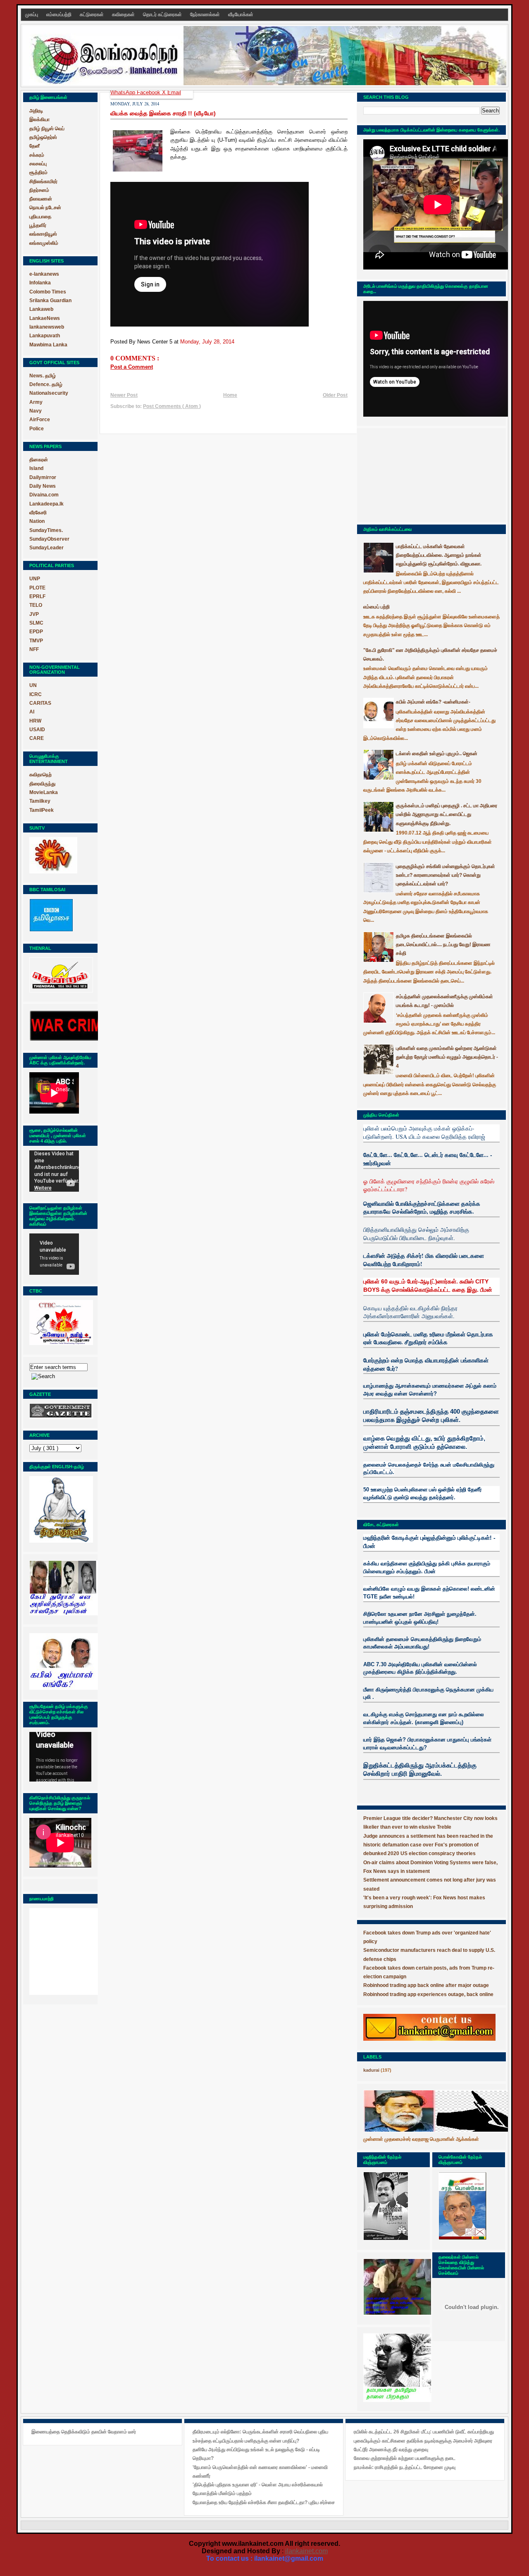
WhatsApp (124, 92)
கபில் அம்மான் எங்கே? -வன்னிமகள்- (433, 702)
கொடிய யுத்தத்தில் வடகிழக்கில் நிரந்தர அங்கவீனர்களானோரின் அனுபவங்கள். (410, 1312)
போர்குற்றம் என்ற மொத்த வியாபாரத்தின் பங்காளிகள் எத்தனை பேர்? (426, 1364)
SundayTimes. (46, 530)
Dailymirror (43, 477)
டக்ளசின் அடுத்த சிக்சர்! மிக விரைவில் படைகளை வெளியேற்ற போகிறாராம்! (424, 1260)
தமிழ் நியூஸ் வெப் (47, 129)
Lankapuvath (45, 336)
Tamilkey (40, 801)
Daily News (43, 486)
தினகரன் (39, 460)
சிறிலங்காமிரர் (43, 181)
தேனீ (35, 146)
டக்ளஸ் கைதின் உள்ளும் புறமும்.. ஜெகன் (437, 754)
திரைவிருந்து (42, 784)
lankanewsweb (47, 327)
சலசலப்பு (38, 164)
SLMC (36, 623)
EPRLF (37, 596)
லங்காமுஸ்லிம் (44, 243)
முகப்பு (32, 14)
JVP (34, 614)
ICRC (36, 694)
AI (32, 712)
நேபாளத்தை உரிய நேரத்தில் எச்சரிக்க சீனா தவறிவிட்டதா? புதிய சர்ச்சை (264, 2502)
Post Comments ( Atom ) (172, 406)
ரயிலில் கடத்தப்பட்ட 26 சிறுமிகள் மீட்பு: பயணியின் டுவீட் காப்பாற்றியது (424, 2432)
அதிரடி (36, 111)
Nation (37, 521)
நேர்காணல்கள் (206, 14)
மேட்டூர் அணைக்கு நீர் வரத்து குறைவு (391, 2450)
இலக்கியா (39, 119)
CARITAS (40, 703)
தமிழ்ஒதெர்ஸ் (43, 137)
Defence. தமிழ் (46, 384)
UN (33, 685)
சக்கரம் (37, 155)
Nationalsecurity (49, 393)
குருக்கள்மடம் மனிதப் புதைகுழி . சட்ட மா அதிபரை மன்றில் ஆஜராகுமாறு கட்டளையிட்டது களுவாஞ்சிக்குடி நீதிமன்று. (447, 815)
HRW (35, 721)
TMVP (36, 641)
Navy (36, 411)
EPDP (36, 632)
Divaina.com (44, 495)
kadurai (371, 2070)
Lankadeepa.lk (46, 504)
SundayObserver (49, 539)
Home (230, 395)
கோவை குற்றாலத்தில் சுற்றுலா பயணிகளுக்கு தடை (405, 2458)
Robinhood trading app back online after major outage (426, 1985)
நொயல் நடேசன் (45, 208)
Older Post (335, 395)
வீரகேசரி (38, 513)
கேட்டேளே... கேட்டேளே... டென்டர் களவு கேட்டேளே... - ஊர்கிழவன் (428, 1159)
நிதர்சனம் (39, 190)
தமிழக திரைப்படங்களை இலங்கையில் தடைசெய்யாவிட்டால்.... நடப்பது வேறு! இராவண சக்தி (443, 945)
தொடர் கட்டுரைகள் (163, 14)
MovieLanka (44, 792)
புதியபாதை (40, 217)
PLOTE (37, 588)
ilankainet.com (306, 2551)
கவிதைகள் (124, 14)
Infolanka (40, 283)
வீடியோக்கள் (241, 14)
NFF (34, 649)
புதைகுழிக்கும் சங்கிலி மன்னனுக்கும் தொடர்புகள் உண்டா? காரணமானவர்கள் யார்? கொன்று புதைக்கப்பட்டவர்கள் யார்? (446, 875)
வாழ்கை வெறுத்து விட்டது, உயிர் (404, 1438)
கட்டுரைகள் (92, 14)
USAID (37, 730)
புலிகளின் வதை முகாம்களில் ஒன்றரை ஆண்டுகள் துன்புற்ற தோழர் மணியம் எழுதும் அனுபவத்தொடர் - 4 (447, 1057)
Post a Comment (132, 367)
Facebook (149, 92)
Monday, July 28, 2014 (207, 342)
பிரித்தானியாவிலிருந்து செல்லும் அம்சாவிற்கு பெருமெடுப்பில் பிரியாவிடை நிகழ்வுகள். (416, 1234)
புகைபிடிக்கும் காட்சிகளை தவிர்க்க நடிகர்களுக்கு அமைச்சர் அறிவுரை (423, 2441)
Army (36, 402)
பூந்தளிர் (38, 225)
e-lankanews (44, 274)
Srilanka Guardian (50, 301)
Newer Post (124, 395)
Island (36, 468)
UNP (35, 579)
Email (174, 92)
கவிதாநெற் (41, 775)
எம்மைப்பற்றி (60, 14)
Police (37, 429)
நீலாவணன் (41, 199)
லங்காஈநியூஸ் (43, 234)
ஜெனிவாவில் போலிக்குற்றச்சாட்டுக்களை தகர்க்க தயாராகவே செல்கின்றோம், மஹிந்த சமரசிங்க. (422, 1208)
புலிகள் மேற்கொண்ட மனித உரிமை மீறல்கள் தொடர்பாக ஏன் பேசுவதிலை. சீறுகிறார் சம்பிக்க (428, 1338)
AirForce (40, 420)
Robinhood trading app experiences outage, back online (428, 1994)
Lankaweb (41, 309)
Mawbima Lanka (48, 345)
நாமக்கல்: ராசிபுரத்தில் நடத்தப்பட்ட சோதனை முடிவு (405, 2467)
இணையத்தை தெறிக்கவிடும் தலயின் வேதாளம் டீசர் (84, 2432)
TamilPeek (42, 810)
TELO (36, 605)
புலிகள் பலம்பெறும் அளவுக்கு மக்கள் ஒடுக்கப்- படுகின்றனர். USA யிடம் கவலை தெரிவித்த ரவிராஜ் (424, 1132)
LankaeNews (45, 318)
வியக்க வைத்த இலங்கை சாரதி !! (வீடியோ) (163, 113)
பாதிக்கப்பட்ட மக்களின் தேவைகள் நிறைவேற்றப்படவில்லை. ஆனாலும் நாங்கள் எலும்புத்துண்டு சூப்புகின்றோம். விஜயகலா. (439, 555)
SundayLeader (46, 548)
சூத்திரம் (38, 172)
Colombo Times (48, 292)
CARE (37, 738)
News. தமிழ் (43, 376)
